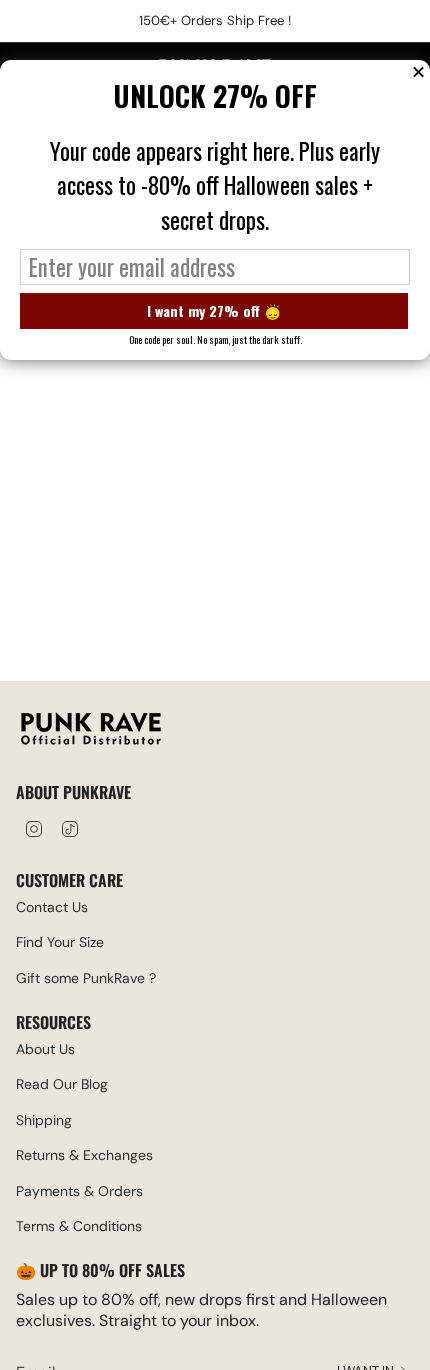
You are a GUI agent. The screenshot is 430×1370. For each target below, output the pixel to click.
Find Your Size (60, 942)
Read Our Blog (62, 1084)
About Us (45, 1049)
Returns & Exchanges (84, 1155)
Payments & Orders (79, 1191)
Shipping (44, 1120)
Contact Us (52, 907)
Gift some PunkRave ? (86, 978)
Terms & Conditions (79, 1226)
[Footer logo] (91, 731)
